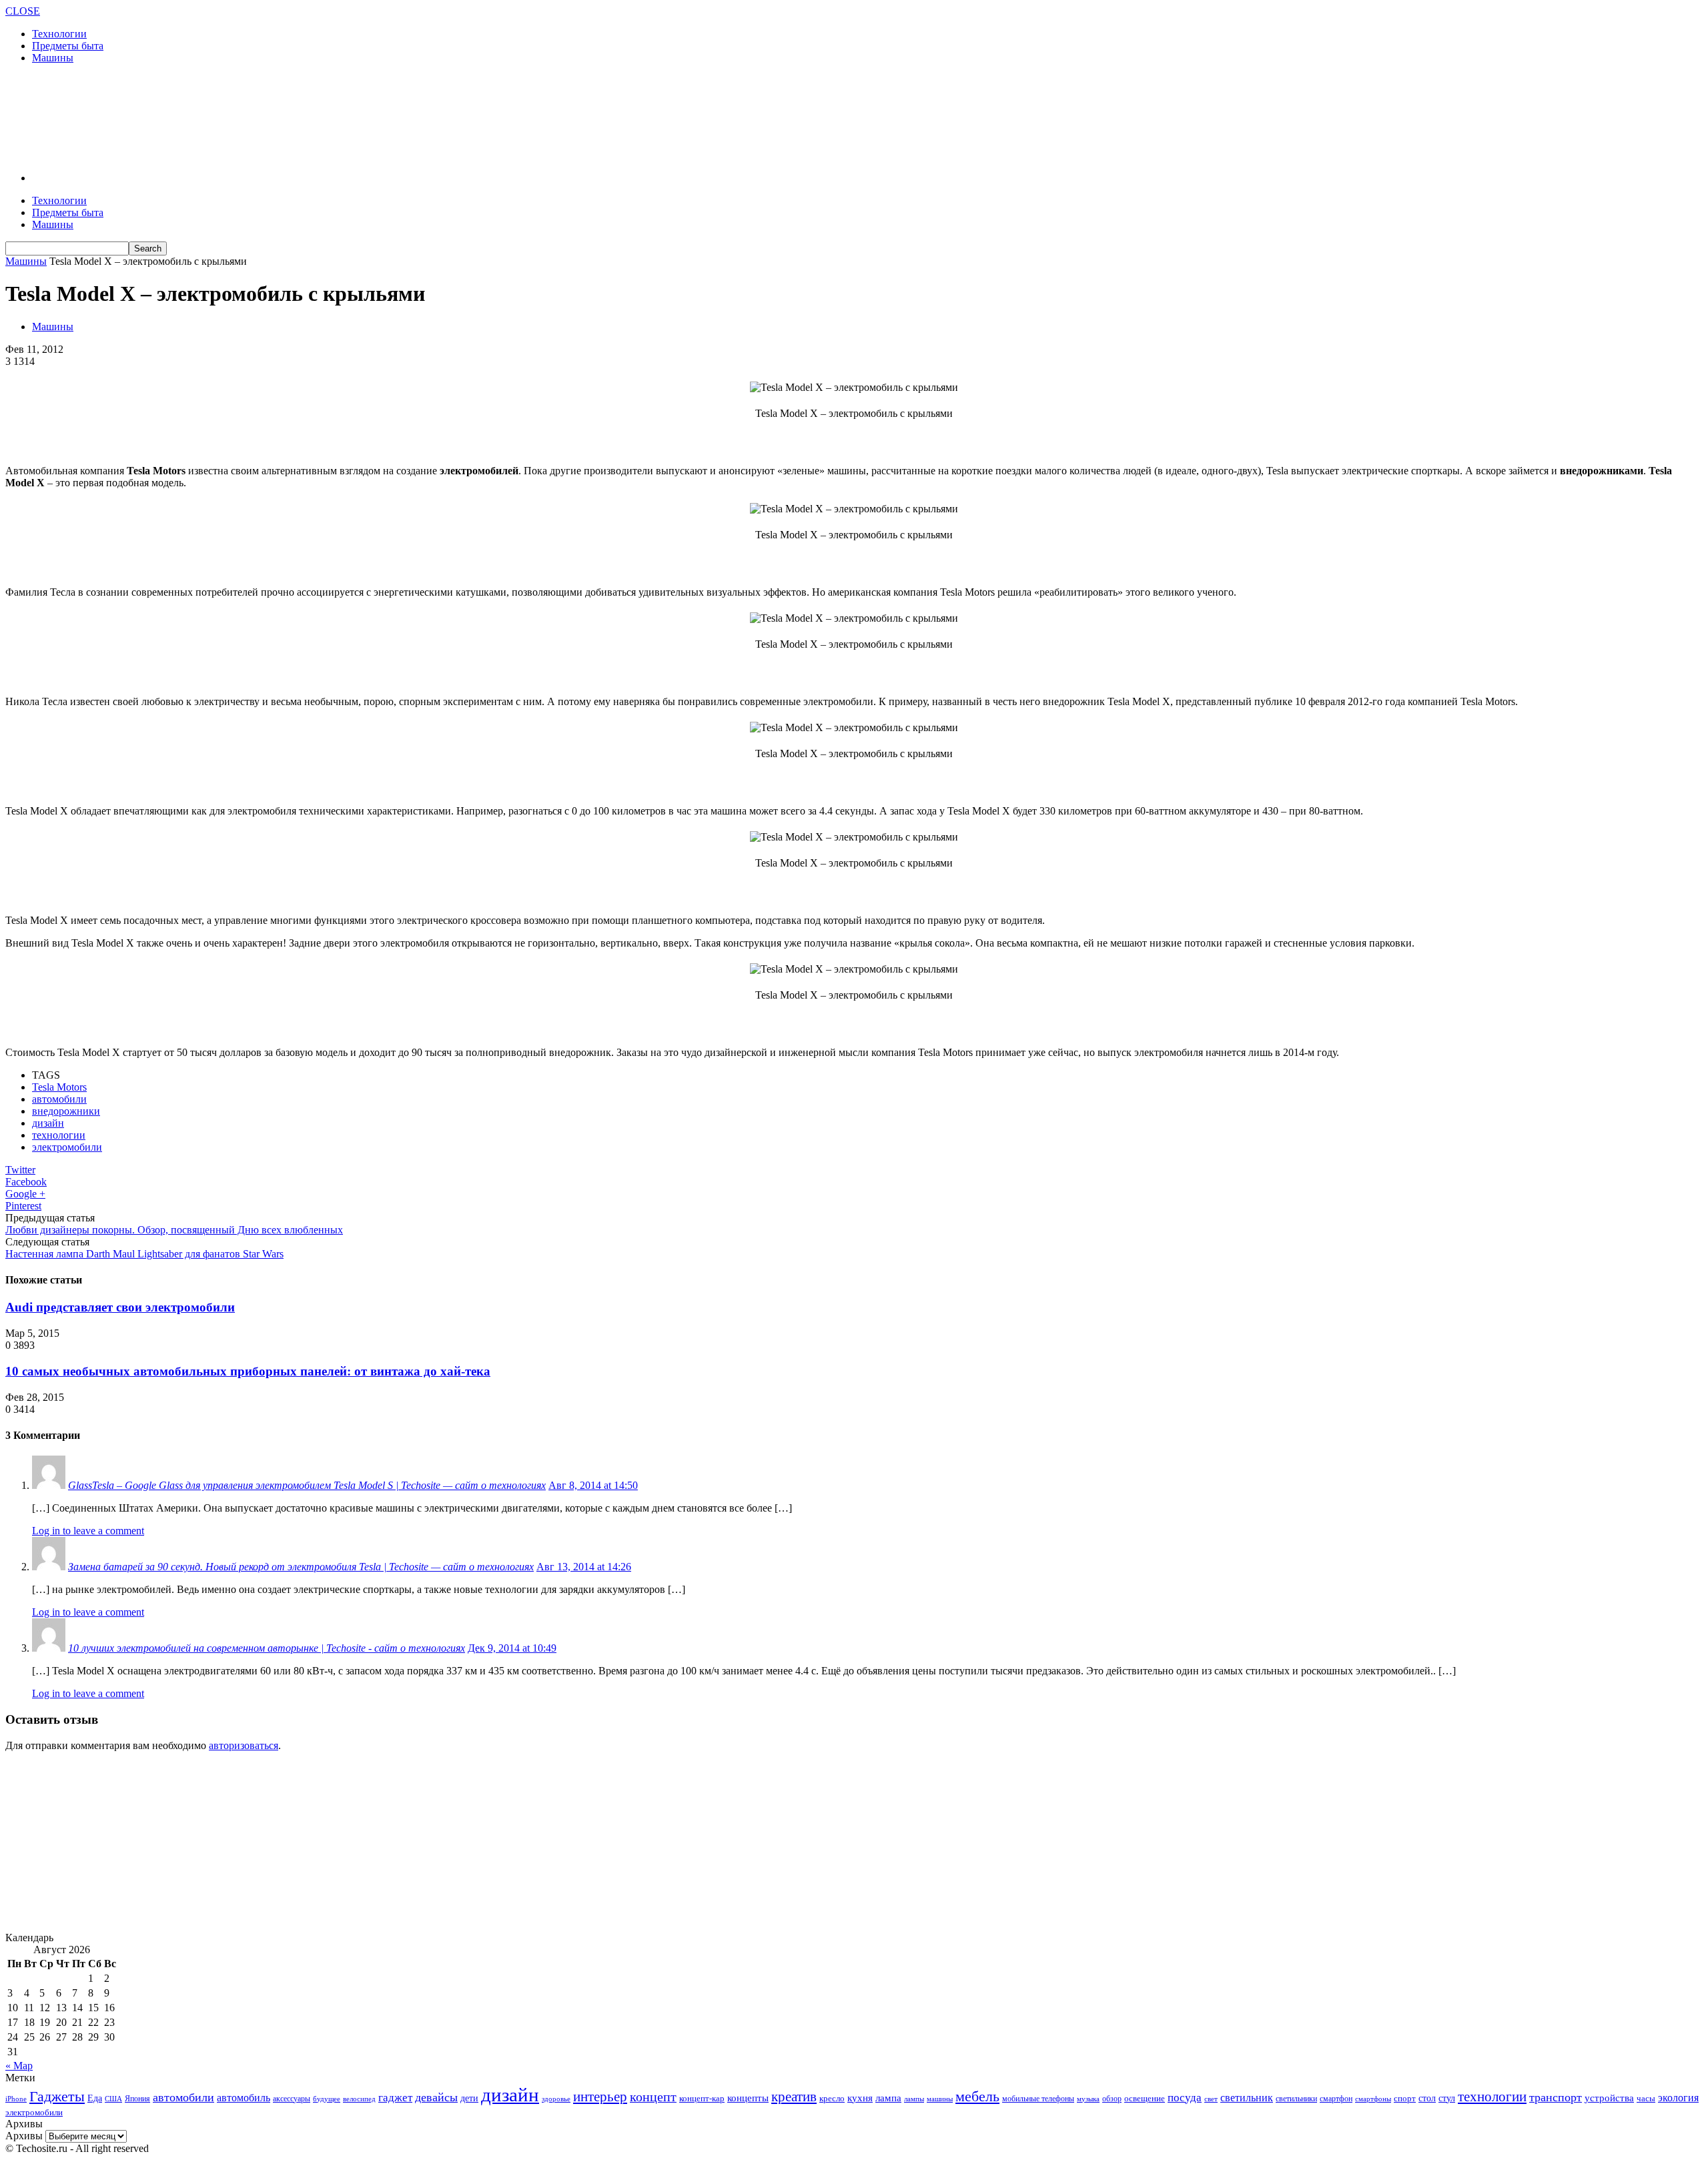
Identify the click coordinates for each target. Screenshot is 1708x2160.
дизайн (48, 1123)
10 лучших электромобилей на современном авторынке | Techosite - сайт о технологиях (267, 1648)
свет (1211, 2099)
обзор (1112, 2099)
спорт (1405, 2098)
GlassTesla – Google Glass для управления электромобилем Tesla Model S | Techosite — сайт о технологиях (307, 1485)
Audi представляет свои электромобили (120, 1307)
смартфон (1336, 2099)
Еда (95, 2098)
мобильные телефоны (1038, 2099)
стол (1427, 2098)
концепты (748, 2098)
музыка (1088, 2099)
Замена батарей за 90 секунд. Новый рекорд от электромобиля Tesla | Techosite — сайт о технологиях (301, 1567)
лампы (914, 2099)
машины (940, 2099)
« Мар (19, 2066)
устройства (1609, 2098)
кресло (832, 2098)
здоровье (556, 2099)
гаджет (395, 2098)
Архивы (24, 2136)
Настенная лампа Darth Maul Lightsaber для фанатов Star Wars (144, 1254)
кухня (860, 2098)
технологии (59, 1135)
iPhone (16, 2099)
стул (1447, 2098)
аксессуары (292, 2099)
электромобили (67, 1147)
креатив (794, 2097)
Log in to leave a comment (88, 1531)
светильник (1247, 2098)
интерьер (600, 2097)
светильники (1296, 2099)
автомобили (59, 1099)
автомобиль (244, 2098)
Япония (137, 2099)
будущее (327, 2099)
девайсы (436, 2097)
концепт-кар (702, 2098)
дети (469, 2098)
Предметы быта (68, 46)
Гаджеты (57, 2096)
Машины (53, 58)
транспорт (1556, 2097)
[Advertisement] (248, 117)
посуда (1185, 2098)
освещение (1145, 2099)
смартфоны (1373, 2099)
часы (1646, 2098)
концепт (653, 2097)
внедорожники (66, 1111)
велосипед (359, 2099)
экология (1678, 2098)
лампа (888, 2098)
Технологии (59, 34)
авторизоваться (244, 1745)
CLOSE (23, 11)
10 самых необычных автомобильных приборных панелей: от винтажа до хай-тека (248, 1371)
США (113, 2099)
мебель (977, 2096)
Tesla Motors (59, 1087)
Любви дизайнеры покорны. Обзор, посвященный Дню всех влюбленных (174, 1230)
